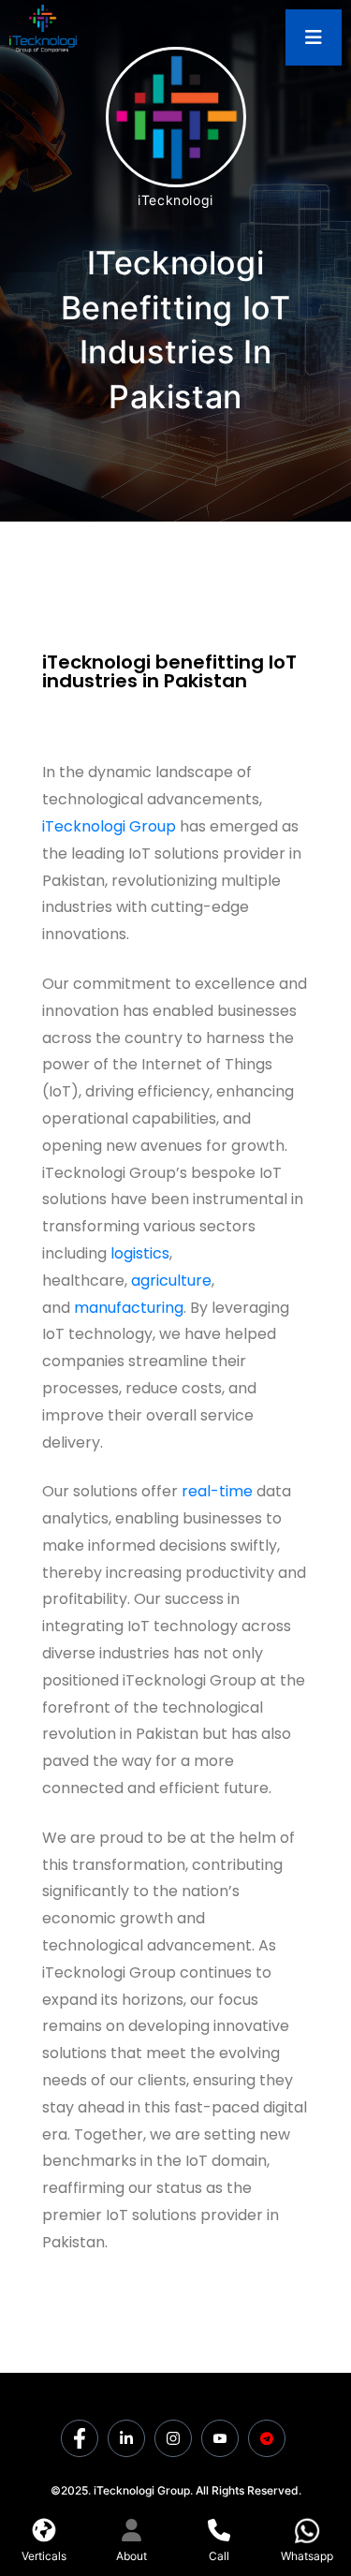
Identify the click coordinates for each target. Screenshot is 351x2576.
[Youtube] (220, 2438)
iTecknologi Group (109, 826)
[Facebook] (80, 2438)
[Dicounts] (267, 2438)
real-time (217, 1491)
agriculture (171, 1281)
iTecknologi (175, 200)
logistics (140, 1253)
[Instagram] (173, 2438)
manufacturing (129, 1308)
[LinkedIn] (126, 2438)
